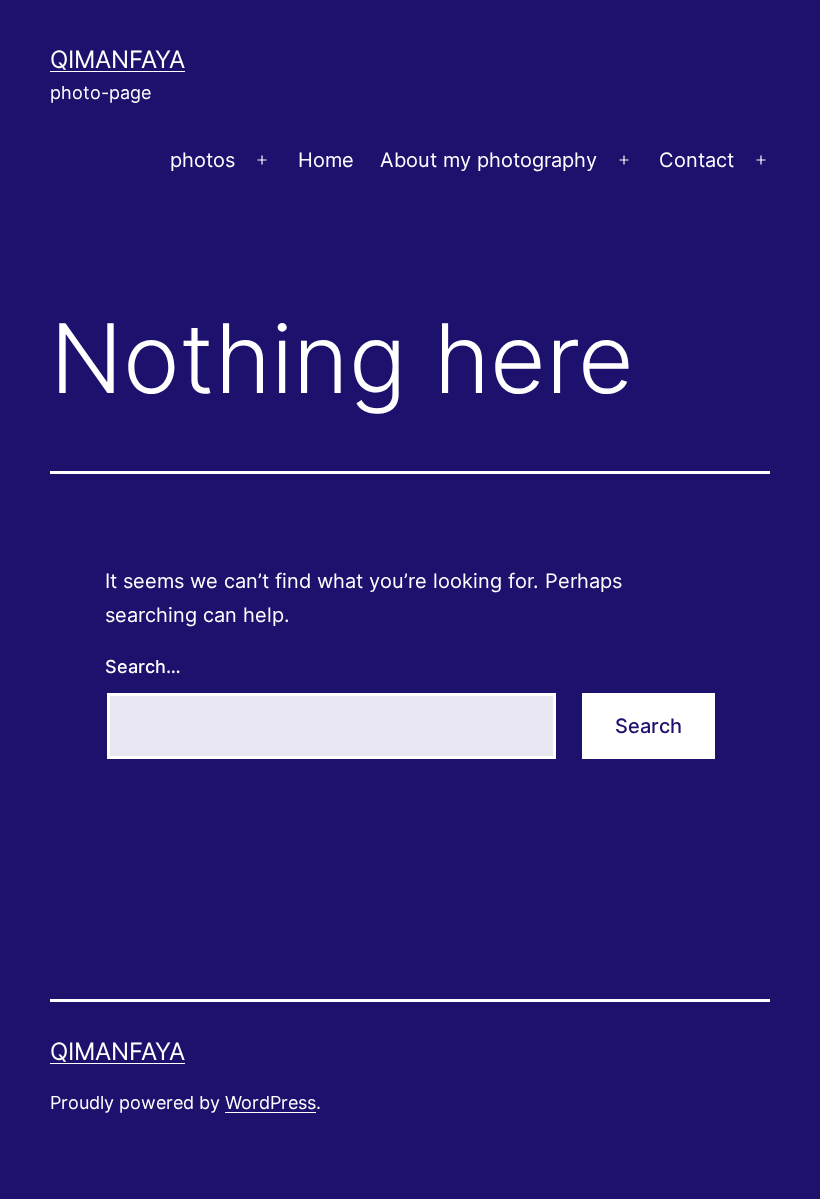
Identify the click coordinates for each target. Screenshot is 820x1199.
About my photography (488, 160)
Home (326, 160)
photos (202, 160)
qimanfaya (117, 59)
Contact (696, 160)
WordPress (270, 1102)
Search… (143, 666)
